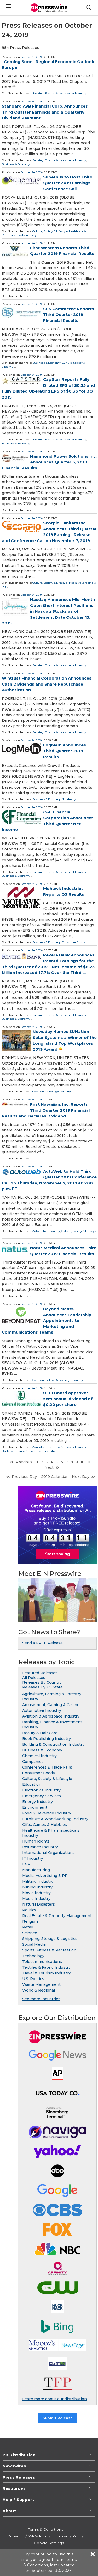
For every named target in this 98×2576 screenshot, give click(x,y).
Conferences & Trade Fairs (47, 1767)
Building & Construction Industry (53, 1744)
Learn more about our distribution (54, 2399)
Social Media (34, 1944)
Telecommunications (42, 1962)
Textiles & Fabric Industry (46, 1967)
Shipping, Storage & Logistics (50, 1939)
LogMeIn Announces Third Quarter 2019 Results (65, 751)
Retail (28, 1927)
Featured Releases (40, 1673)
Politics (29, 1910)
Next (49, 1467)
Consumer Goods (73, 942)
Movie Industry (36, 1893)
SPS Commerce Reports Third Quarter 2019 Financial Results (69, 315)
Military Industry (38, 1881)
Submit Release (58, 2418)
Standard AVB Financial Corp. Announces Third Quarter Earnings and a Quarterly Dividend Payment (45, 112)
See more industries (41, 1999)
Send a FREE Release (42, 1643)
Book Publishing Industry (47, 1739)
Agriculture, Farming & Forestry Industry (59, 1447)
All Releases (34, 1678)
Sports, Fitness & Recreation (49, 1950)
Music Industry (36, 1899)
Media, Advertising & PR (45, 1876)
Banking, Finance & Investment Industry (59, 93)
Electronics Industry (41, 1790)
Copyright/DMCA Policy (29, 2536)
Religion (30, 1921)
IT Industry (69, 799)
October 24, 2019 (31, 57)
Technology (33, 1956)
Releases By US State (42, 1687)
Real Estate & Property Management (57, 1916)
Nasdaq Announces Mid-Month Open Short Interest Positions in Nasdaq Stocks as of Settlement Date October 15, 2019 (48, 611)
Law (26, 1864)
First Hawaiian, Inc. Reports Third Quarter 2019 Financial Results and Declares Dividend (46, 1110)
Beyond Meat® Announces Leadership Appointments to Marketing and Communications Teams (47, 1320)
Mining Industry (37, 1887)
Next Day (81, 1477)
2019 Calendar (54, 1477)
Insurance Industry (40, 1847)
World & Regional (39, 1990)
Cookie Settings (49, 2543)
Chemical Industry (39, 1756)
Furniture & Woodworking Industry (55, 1819)
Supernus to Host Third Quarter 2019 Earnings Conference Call (68, 183)
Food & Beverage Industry (66, 1380)
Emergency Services (42, 1796)
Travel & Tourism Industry (47, 1973)
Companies (40, 1091)
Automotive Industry (46, 1231)
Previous (24, 1462)
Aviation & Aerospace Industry (51, 1716)
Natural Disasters (39, 1904)
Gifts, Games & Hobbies (45, 1825)
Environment (35, 1807)
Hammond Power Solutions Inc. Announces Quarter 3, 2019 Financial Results (49, 462)
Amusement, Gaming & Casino (51, 1705)
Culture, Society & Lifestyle (50, 231)
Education (32, 1784)
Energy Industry (60, 1091)
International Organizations (48, 1853)
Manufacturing (36, 1870)
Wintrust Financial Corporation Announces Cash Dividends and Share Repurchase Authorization (47, 684)
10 (83, 1462)
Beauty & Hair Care (40, 1733)
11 (89, 1462)
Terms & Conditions (45, 2529)
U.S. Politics (33, 1979)
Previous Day (24, 1477)
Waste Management (41, 1984)
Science (30, 1933)
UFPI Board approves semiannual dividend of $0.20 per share (68, 1399)
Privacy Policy (71, 2536)
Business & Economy (16, 164)
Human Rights (36, 1841)
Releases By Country (42, 1682)
